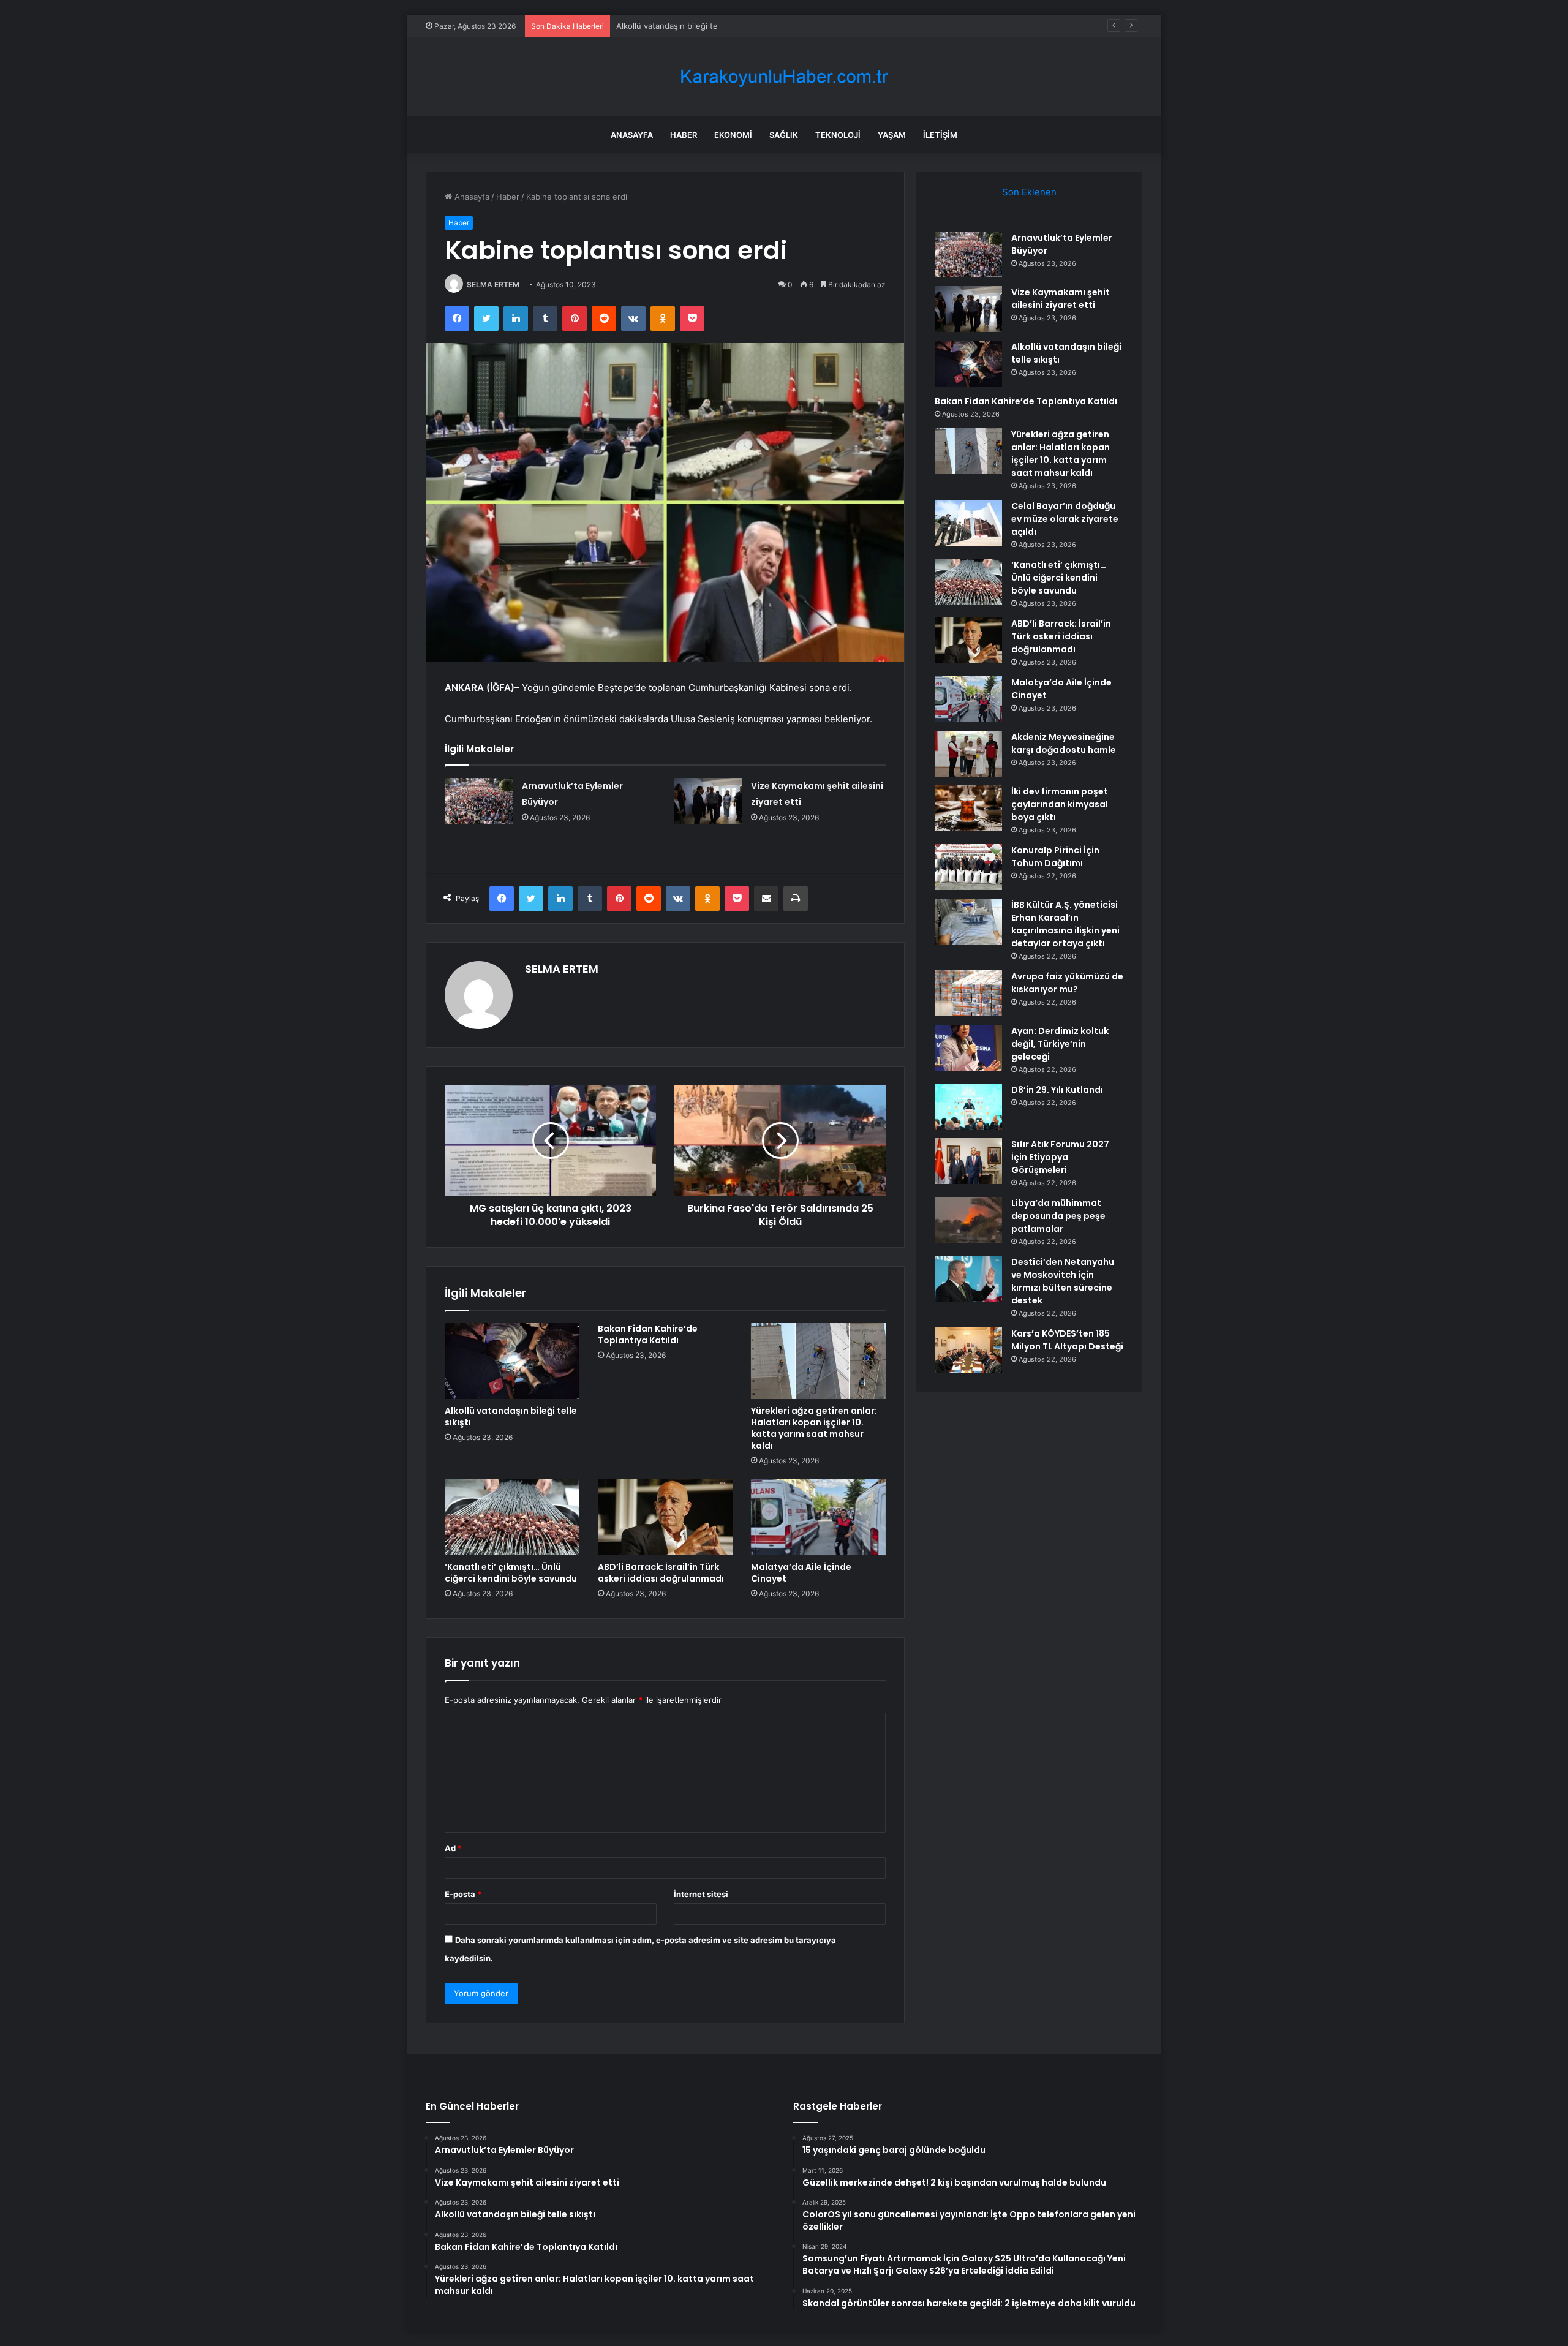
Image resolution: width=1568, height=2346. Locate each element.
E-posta (463, 1894)
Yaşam (892, 135)
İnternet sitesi (701, 1894)
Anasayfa (632, 135)
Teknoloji (838, 135)
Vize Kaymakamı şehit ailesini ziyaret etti (1061, 299)
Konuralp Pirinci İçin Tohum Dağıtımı (1055, 857)
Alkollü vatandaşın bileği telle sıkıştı (683, 26)
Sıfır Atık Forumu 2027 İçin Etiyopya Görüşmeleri (1060, 1157)
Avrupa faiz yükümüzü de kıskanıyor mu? (1067, 983)
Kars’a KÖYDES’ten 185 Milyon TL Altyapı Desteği (1067, 1340)
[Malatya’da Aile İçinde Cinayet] (818, 1517)
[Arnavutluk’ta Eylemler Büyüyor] (479, 801)
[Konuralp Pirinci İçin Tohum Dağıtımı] (968, 867)
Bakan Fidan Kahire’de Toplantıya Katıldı (648, 1334)
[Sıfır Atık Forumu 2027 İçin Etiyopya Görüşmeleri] (968, 1161)
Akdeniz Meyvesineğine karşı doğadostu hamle (1064, 743)
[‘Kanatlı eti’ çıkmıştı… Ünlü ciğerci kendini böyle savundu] (512, 1517)
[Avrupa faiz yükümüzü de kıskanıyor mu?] (968, 993)
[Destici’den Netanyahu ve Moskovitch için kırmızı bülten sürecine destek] (968, 1279)
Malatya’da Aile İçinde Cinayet (801, 1573)
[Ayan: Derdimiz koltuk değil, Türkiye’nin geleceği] (968, 1048)
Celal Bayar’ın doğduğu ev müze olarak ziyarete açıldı (1065, 519)
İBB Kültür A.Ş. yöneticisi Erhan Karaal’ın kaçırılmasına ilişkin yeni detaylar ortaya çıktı (1065, 924)
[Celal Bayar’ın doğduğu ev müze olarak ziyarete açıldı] (968, 523)
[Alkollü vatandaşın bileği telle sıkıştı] (512, 1361)
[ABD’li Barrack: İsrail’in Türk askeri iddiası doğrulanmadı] (665, 1517)
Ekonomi (733, 135)
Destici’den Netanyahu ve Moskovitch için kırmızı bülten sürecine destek (1063, 1281)
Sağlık (784, 135)
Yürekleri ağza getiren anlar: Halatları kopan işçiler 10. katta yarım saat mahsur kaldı (814, 1428)
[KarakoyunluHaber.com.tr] (784, 77)
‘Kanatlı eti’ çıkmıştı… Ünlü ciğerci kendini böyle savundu (511, 1573)
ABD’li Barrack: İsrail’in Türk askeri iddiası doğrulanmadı (661, 1573)
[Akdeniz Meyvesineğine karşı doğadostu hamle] (968, 754)
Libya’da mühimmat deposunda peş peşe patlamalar (1058, 1216)
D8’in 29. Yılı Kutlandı (1057, 1090)
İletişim (940, 135)
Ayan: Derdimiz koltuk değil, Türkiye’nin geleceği (1060, 1044)
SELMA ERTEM (493, 285)
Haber (684, 135)
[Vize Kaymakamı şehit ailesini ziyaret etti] (708, 801)
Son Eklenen (1029, 192)
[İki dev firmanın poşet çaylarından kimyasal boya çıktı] (968, 808)
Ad (453, 1848)
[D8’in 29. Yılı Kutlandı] (968, 1107)
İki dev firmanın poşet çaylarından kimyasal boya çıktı (1060, 804)
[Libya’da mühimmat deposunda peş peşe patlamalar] (968, 1220)
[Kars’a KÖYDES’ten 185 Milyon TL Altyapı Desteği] (968, 1350)
